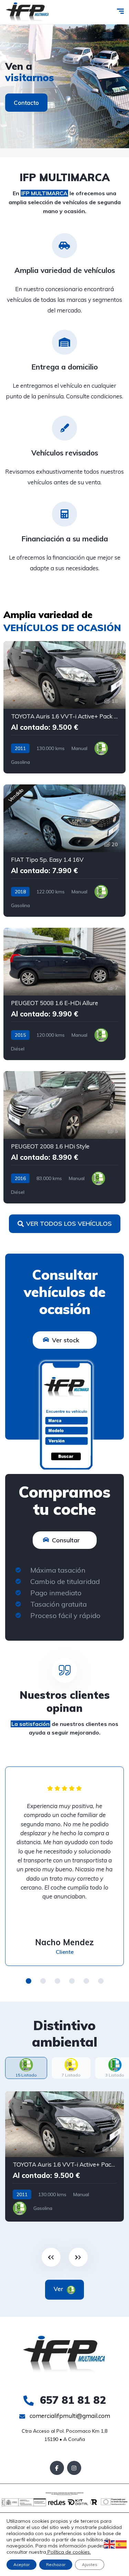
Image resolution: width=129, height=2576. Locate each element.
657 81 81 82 (71, 2400)
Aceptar (21, 2564)
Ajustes (90, 2564)
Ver (59, 2289)
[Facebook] (57, 2468)
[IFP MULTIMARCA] (28, 12)
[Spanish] (121, 2544)
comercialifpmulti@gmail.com (69, 2416)
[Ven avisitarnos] (64, 86)
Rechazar (56, 2564)
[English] (110, 2544)
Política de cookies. (68, 2552)
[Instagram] (74, 2468)
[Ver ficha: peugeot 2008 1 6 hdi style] (64, 1137)
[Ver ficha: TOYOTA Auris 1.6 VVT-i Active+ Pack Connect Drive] (64, 707)
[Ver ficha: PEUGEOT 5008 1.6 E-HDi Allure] (64, 994)
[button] (29, 1981)
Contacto (26, 103)
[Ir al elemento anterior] (51, 2257)
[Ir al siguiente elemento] (78, 2257)
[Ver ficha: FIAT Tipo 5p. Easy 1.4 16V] (64, 851)
